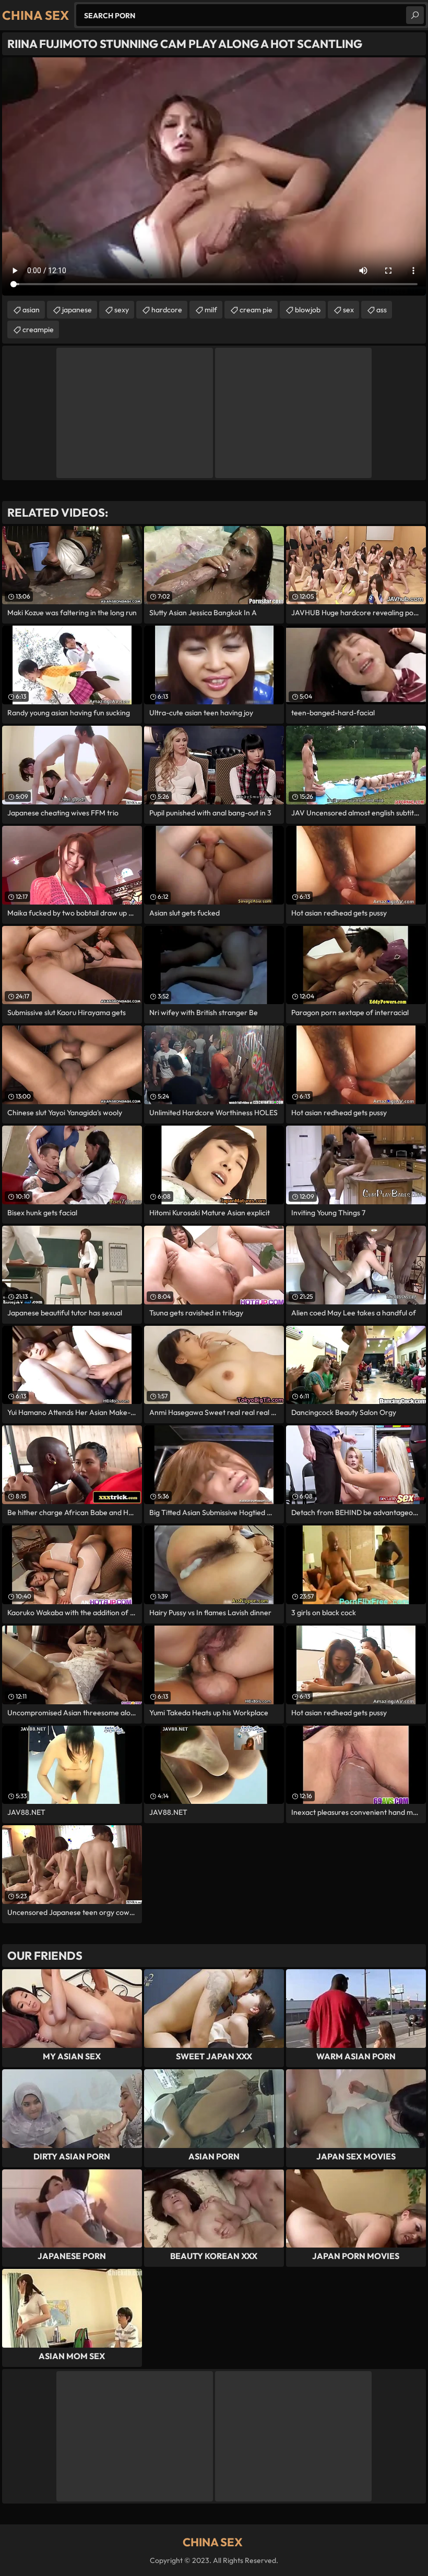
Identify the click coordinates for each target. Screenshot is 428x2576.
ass (382, 310)
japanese (77, 310)
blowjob (308, 310)
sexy (122, 310)
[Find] (415, 15)
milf (211, 310)
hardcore (167, 310)
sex (348, 310)
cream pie (256, 310)
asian (31, 310)
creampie (38, 329)
